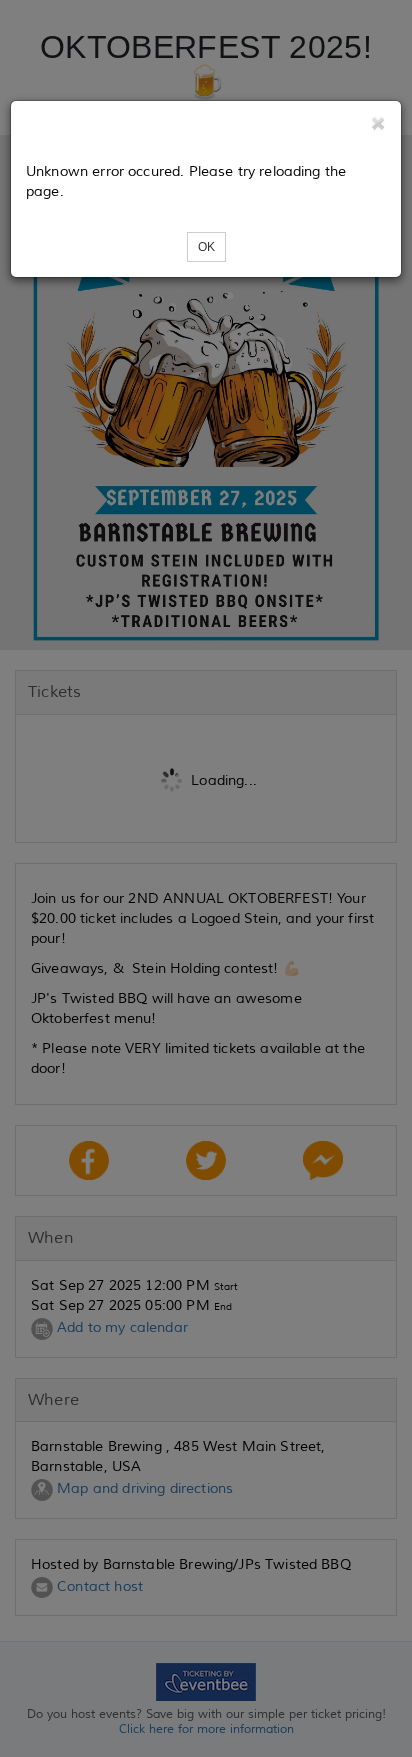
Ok (206, 247)
